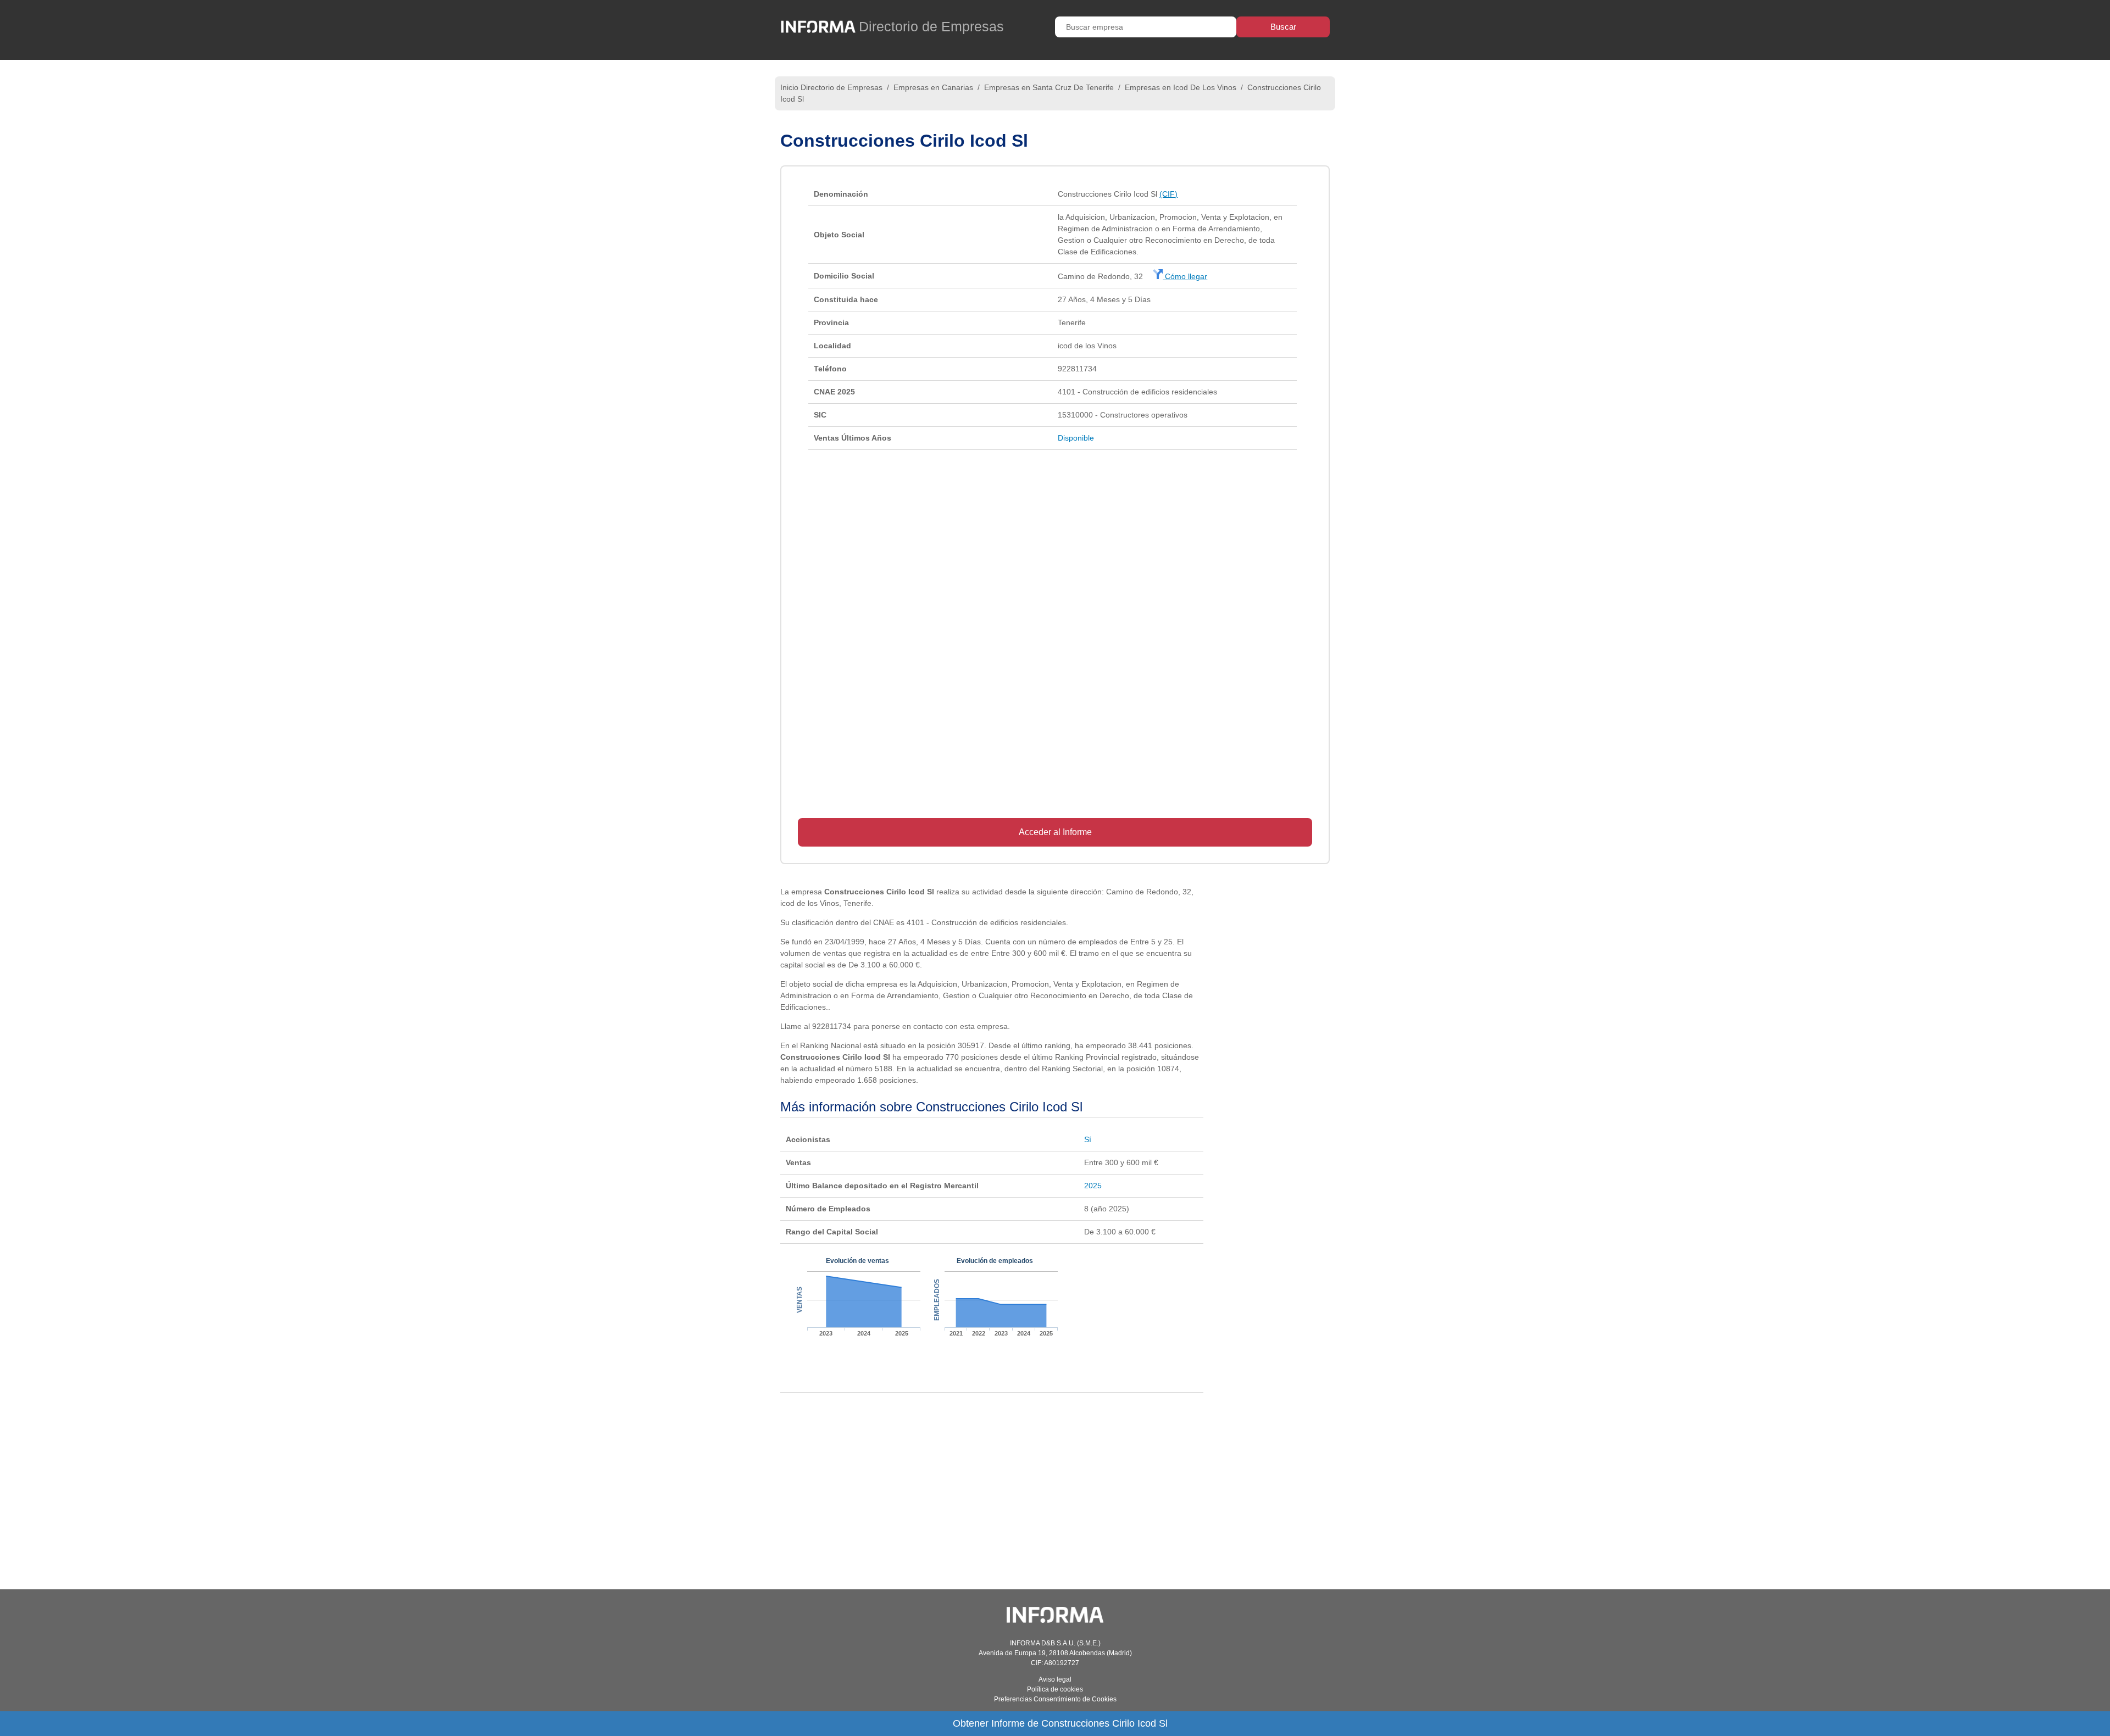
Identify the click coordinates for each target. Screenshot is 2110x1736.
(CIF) (1168, 194)
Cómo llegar (1185, 276)
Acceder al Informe (1055, 832)
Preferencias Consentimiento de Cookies (1055, 1699)
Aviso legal (1055, 1679)
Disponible (1076, 438)
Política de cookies (1055, 1689)
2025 (1093, 1186)
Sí (1088, 1139)
